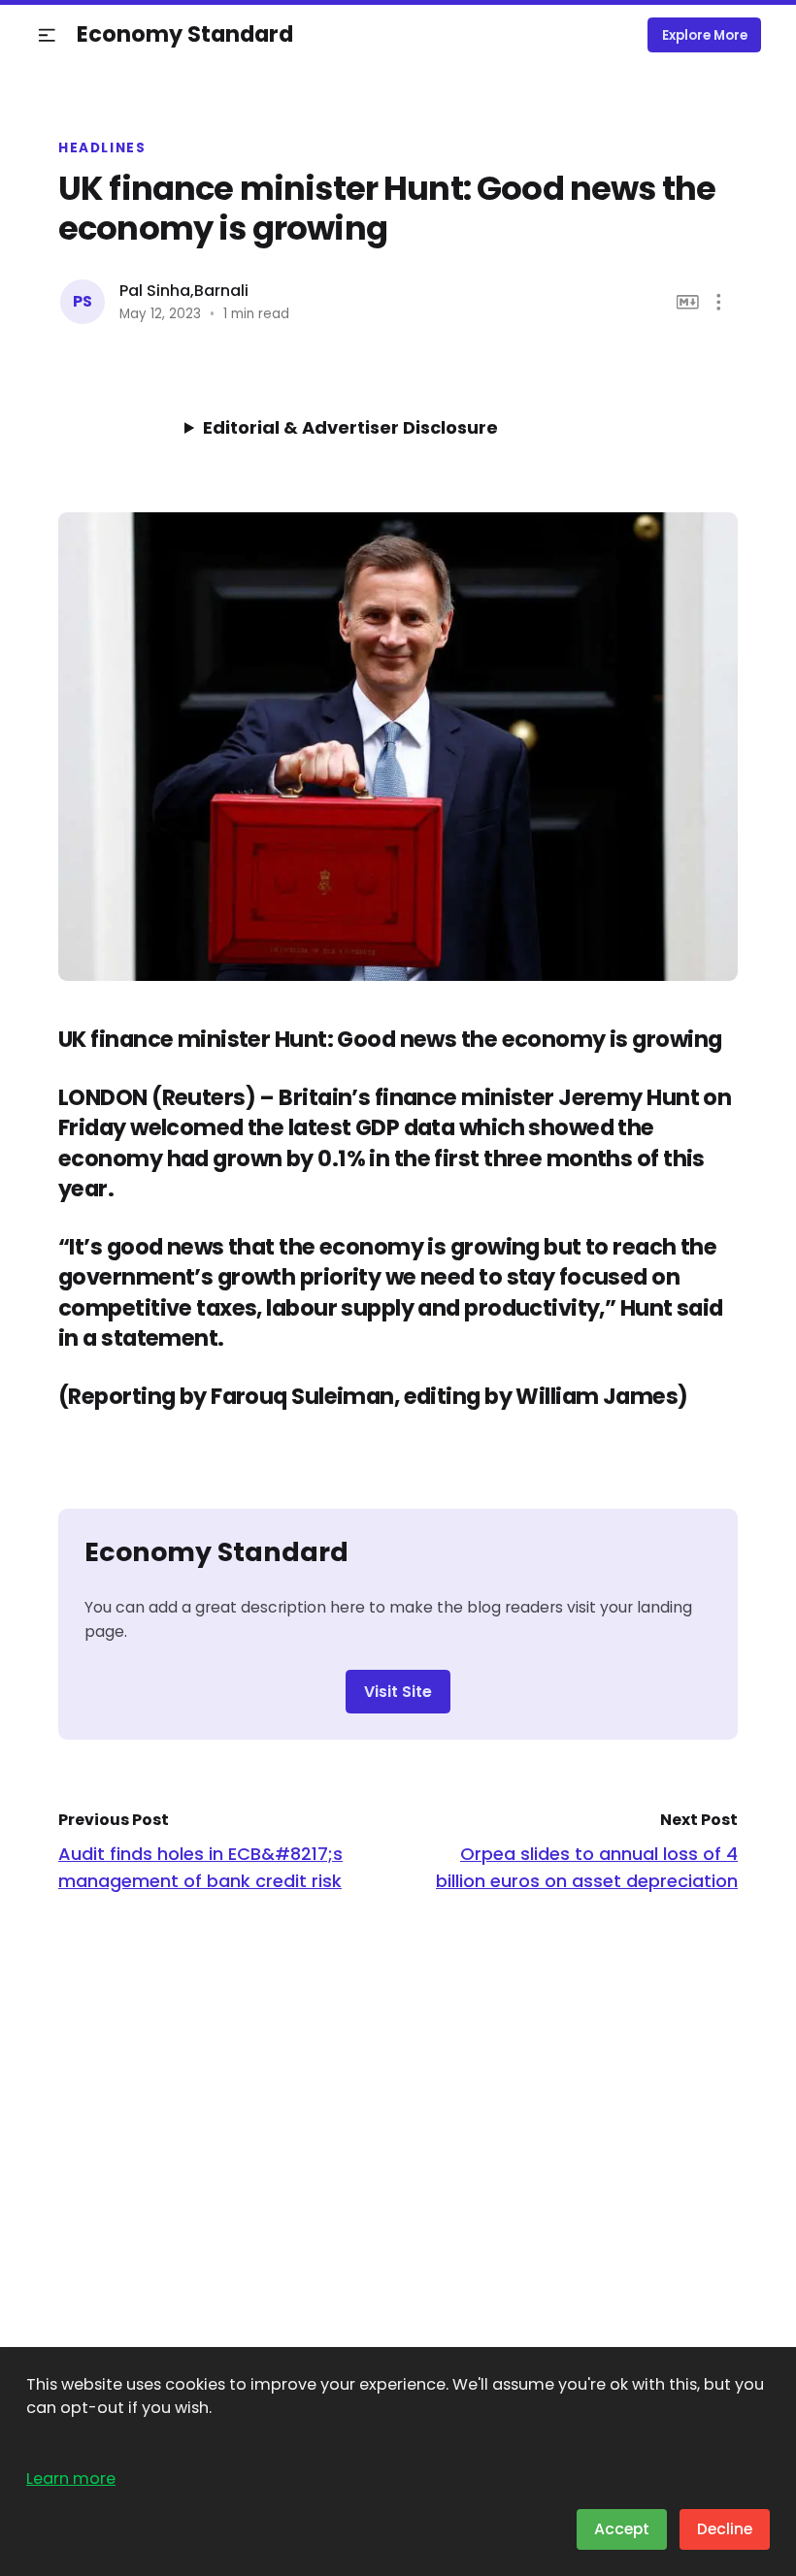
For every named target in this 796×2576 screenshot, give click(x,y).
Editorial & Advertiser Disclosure (350, 427)
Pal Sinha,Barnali (184, 291)
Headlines (102, 148)
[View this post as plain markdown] (688, 302)
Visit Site (398, 1692)
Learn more (71, 2478)
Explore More (705, 35)
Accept (622, 2529)
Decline (725, 2529)
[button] (47, 35)
